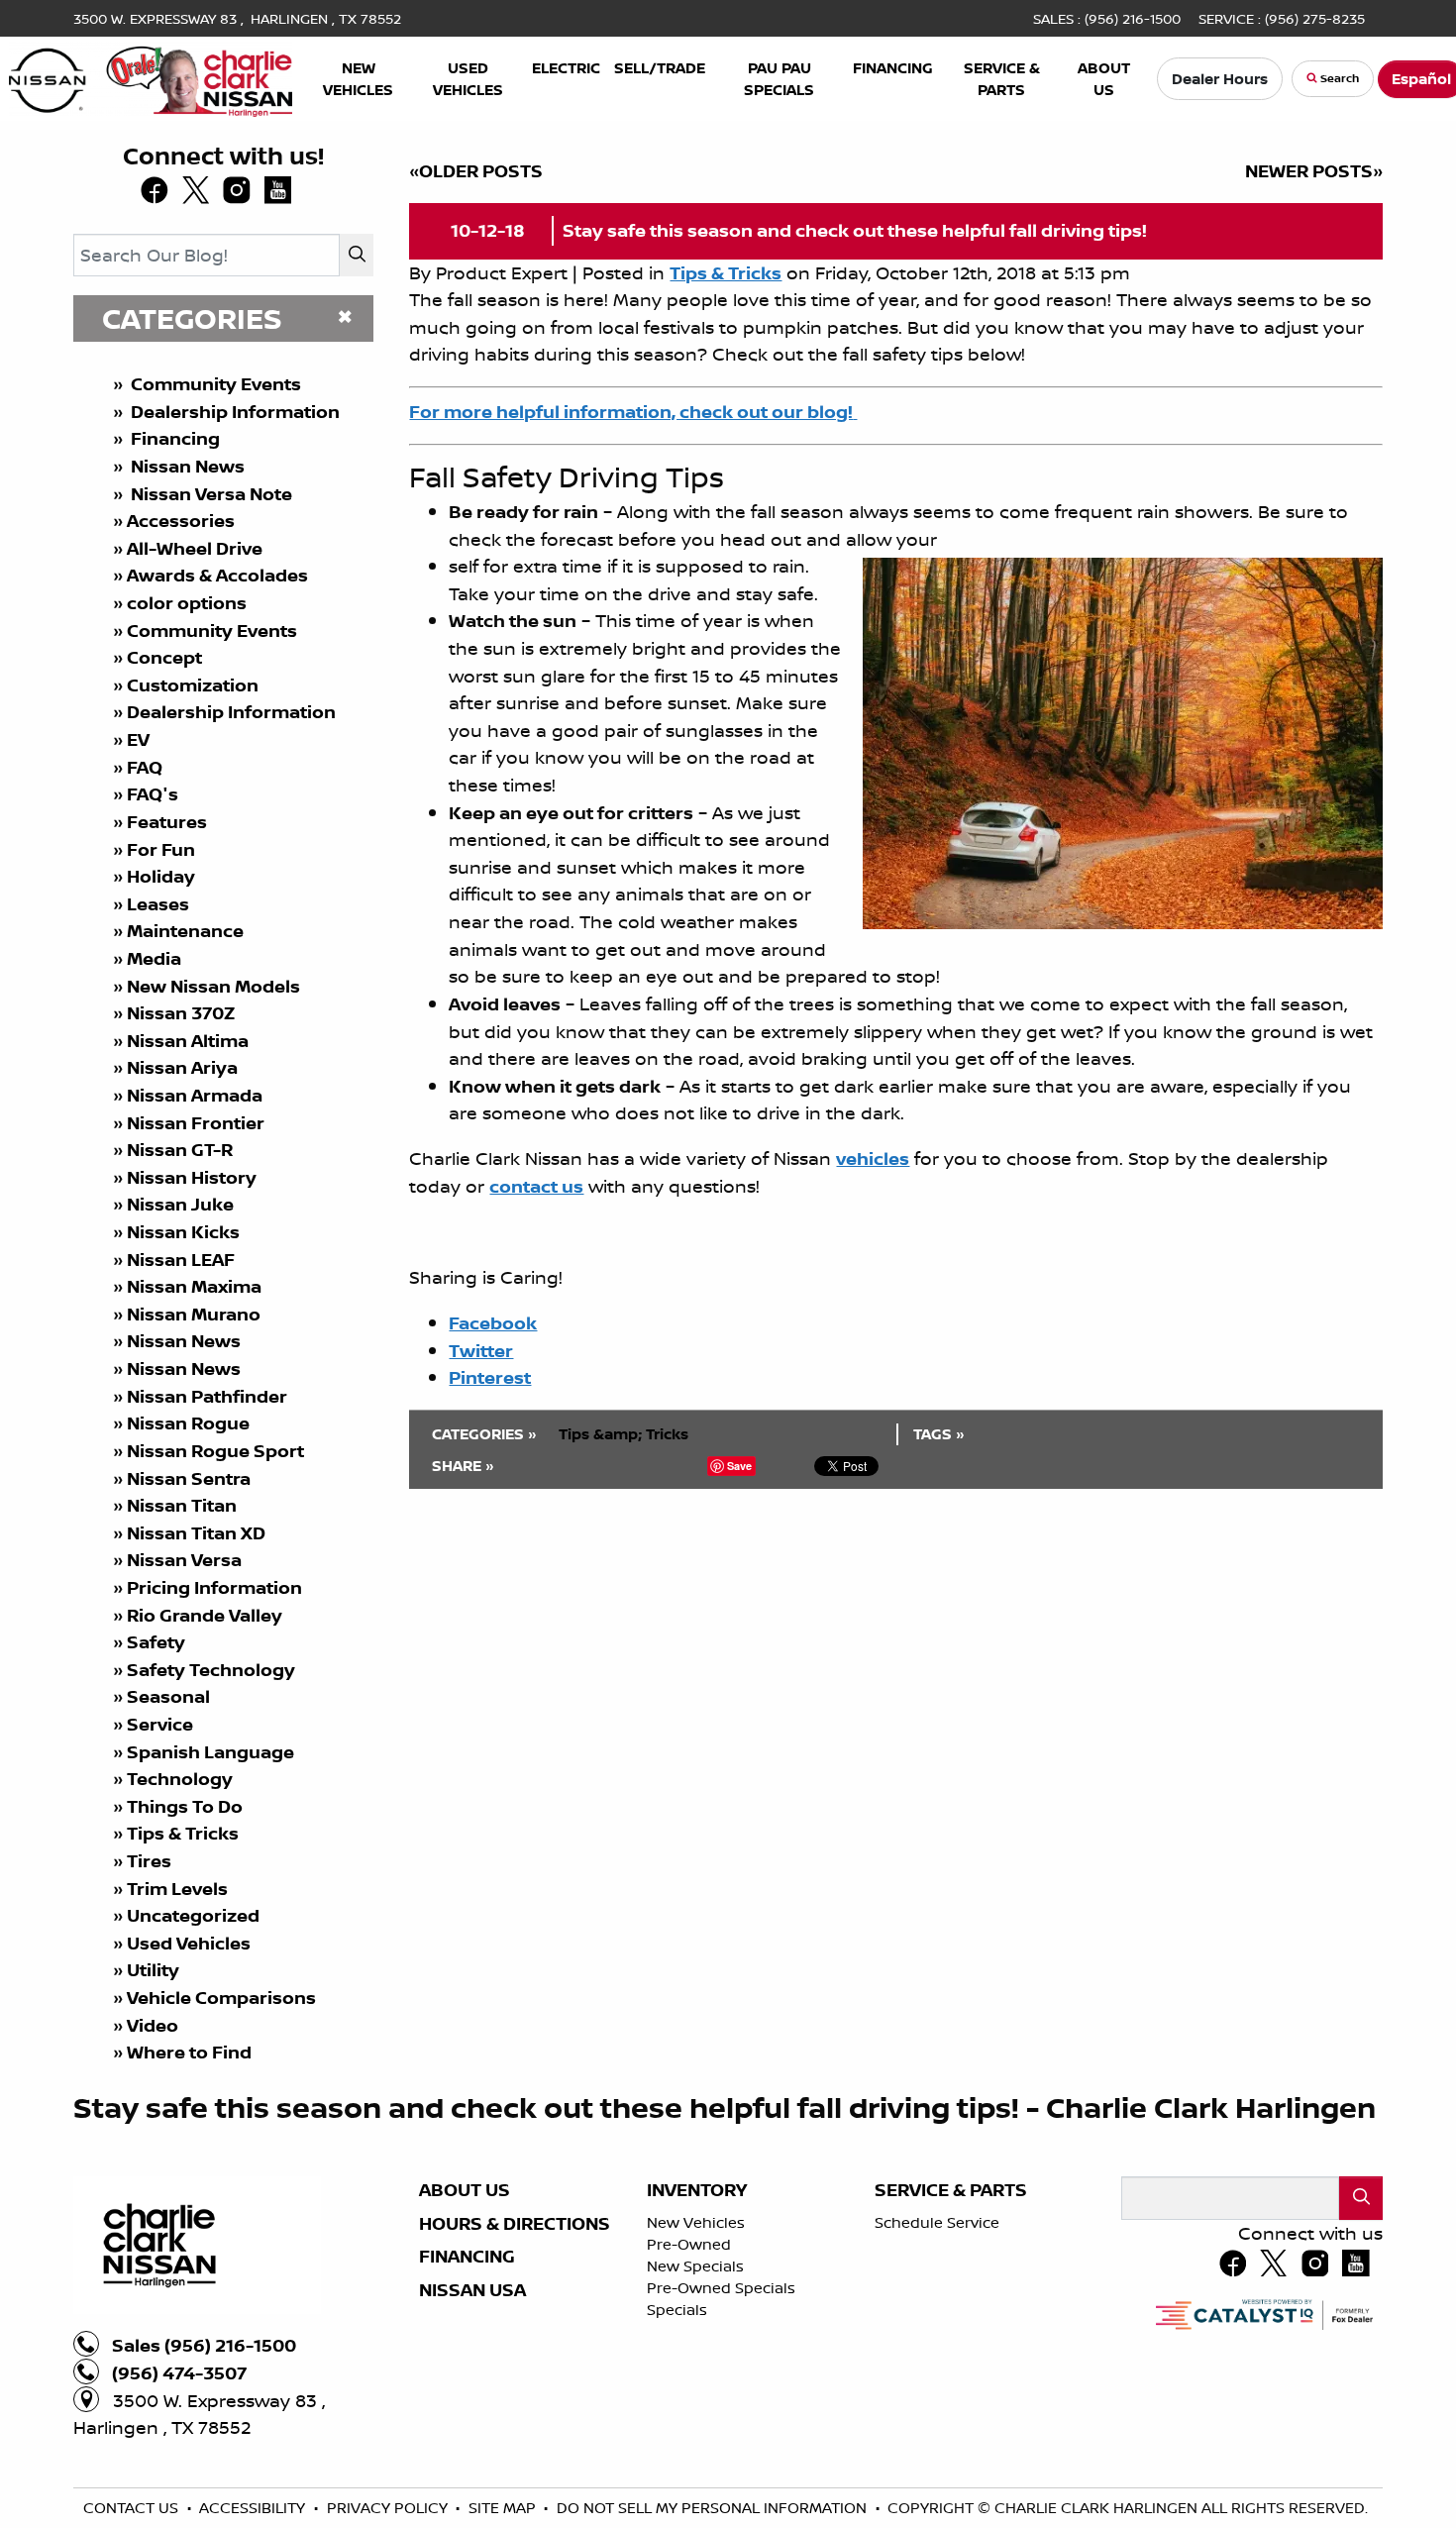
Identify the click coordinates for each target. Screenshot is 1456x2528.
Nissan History (192, 1177)
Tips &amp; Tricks (624, 1434)
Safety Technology (211, 1670)
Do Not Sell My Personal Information (714, 2508)
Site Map (504, 2508)
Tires (149, 1861)
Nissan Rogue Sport (215, 1451)
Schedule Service (937, 2222)
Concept (164, 657)
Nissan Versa (184, 1560)
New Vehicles (696, 2222)
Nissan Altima (188, 1041)
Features (167, 822)
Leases (160, 904)
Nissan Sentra (189, 1478)
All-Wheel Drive (195, 548)
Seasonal (168, 1696)
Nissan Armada (195, 1095)
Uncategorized (193, 1915)
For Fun (161, 849)
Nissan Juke (180, 1204)
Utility (153, 1970)
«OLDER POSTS (476, 171)
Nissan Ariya (182, 1067)
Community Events (214, 384)
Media (154, 958)
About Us (465, 2190)
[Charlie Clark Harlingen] (151, 76)
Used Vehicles (189, 1943)
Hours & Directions (515, 2224)
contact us (536, 1186)
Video (153, 2025)
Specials (677, 2310)
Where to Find (189, 2052)
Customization (193, 685)
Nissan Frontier (196, 1123)
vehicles (873, 1159)
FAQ (145, 767)
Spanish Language (210, 1752)
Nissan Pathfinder (207, 1396)
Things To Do (185, 1806)
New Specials (695, 2266)
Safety (156, 1642)
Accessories (181, 521)
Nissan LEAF (181, 1260)
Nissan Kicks (183, 1232)
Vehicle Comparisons (221, 1998)
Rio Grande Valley (205, 1615)
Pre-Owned (689, 2244)
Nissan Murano (194, 1314)
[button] (359, 79)
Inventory (697, 2190)
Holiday (161, 876)
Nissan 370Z (181, 1013)
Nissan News (186, 466)
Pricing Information (214, 1587)
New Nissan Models (213, 986)
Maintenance (185, 931)
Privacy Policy (389, 2508)
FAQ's (153, 794)
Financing (173, 438)
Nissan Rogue (188, 1423)
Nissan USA (472, 2290)
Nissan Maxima (194, 1286)
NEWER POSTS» (1314, 171)
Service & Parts (951, 2190)
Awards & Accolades (217, 575)
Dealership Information (233, 412)
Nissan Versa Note (209, 494)
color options (187, 603)
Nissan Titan (182, 1505)
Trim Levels (177, 1889)
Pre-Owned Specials (721, 2288)
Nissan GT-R (182, 1150)
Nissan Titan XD (196, 1533)
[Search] (357, 255)
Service (160, 1724)
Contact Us (133, 2508)
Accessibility (254, 2508)
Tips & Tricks (183, 1833)
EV (138, 739)
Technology (180, 1779)
